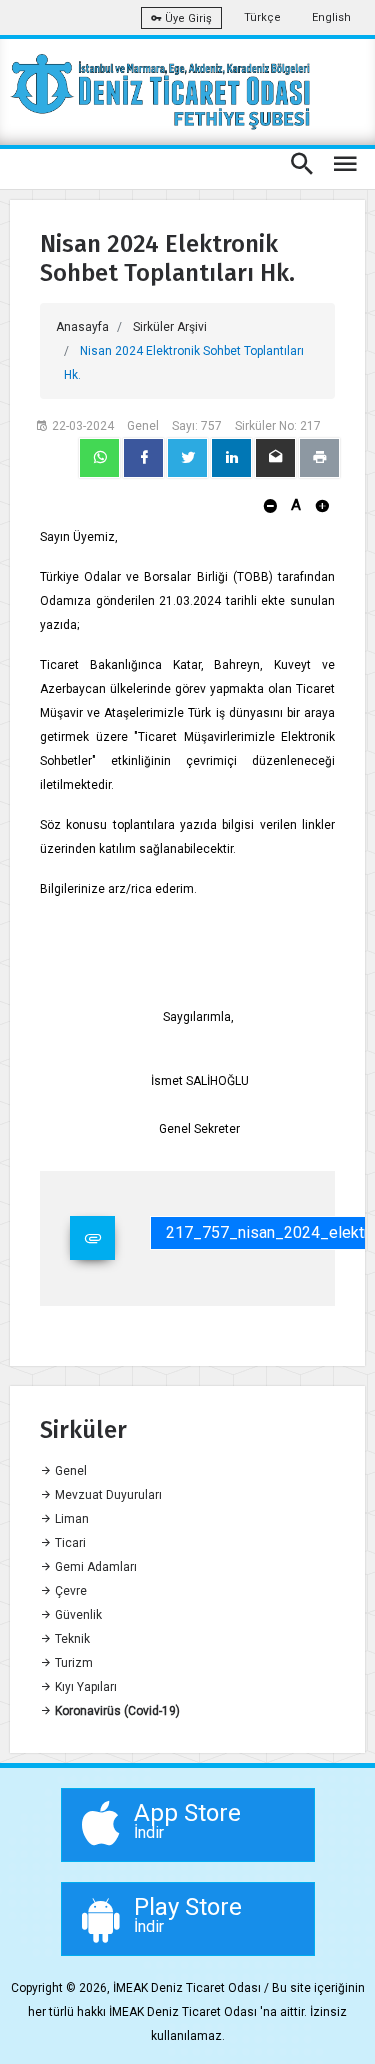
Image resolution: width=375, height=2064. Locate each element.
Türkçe (262, 17)
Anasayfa (82, 327)
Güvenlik (77, 1615)
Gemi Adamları (94, 1567)
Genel (69, 1471)
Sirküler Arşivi (170, 327)
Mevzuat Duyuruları (107, 1495)
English (331, 17)
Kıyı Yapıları (84, 1687)
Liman (70, 1519)
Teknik (71, 1639)
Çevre (69, 1591)
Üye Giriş (187, 18)
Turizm (72, 1663)
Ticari (69, 1543)
